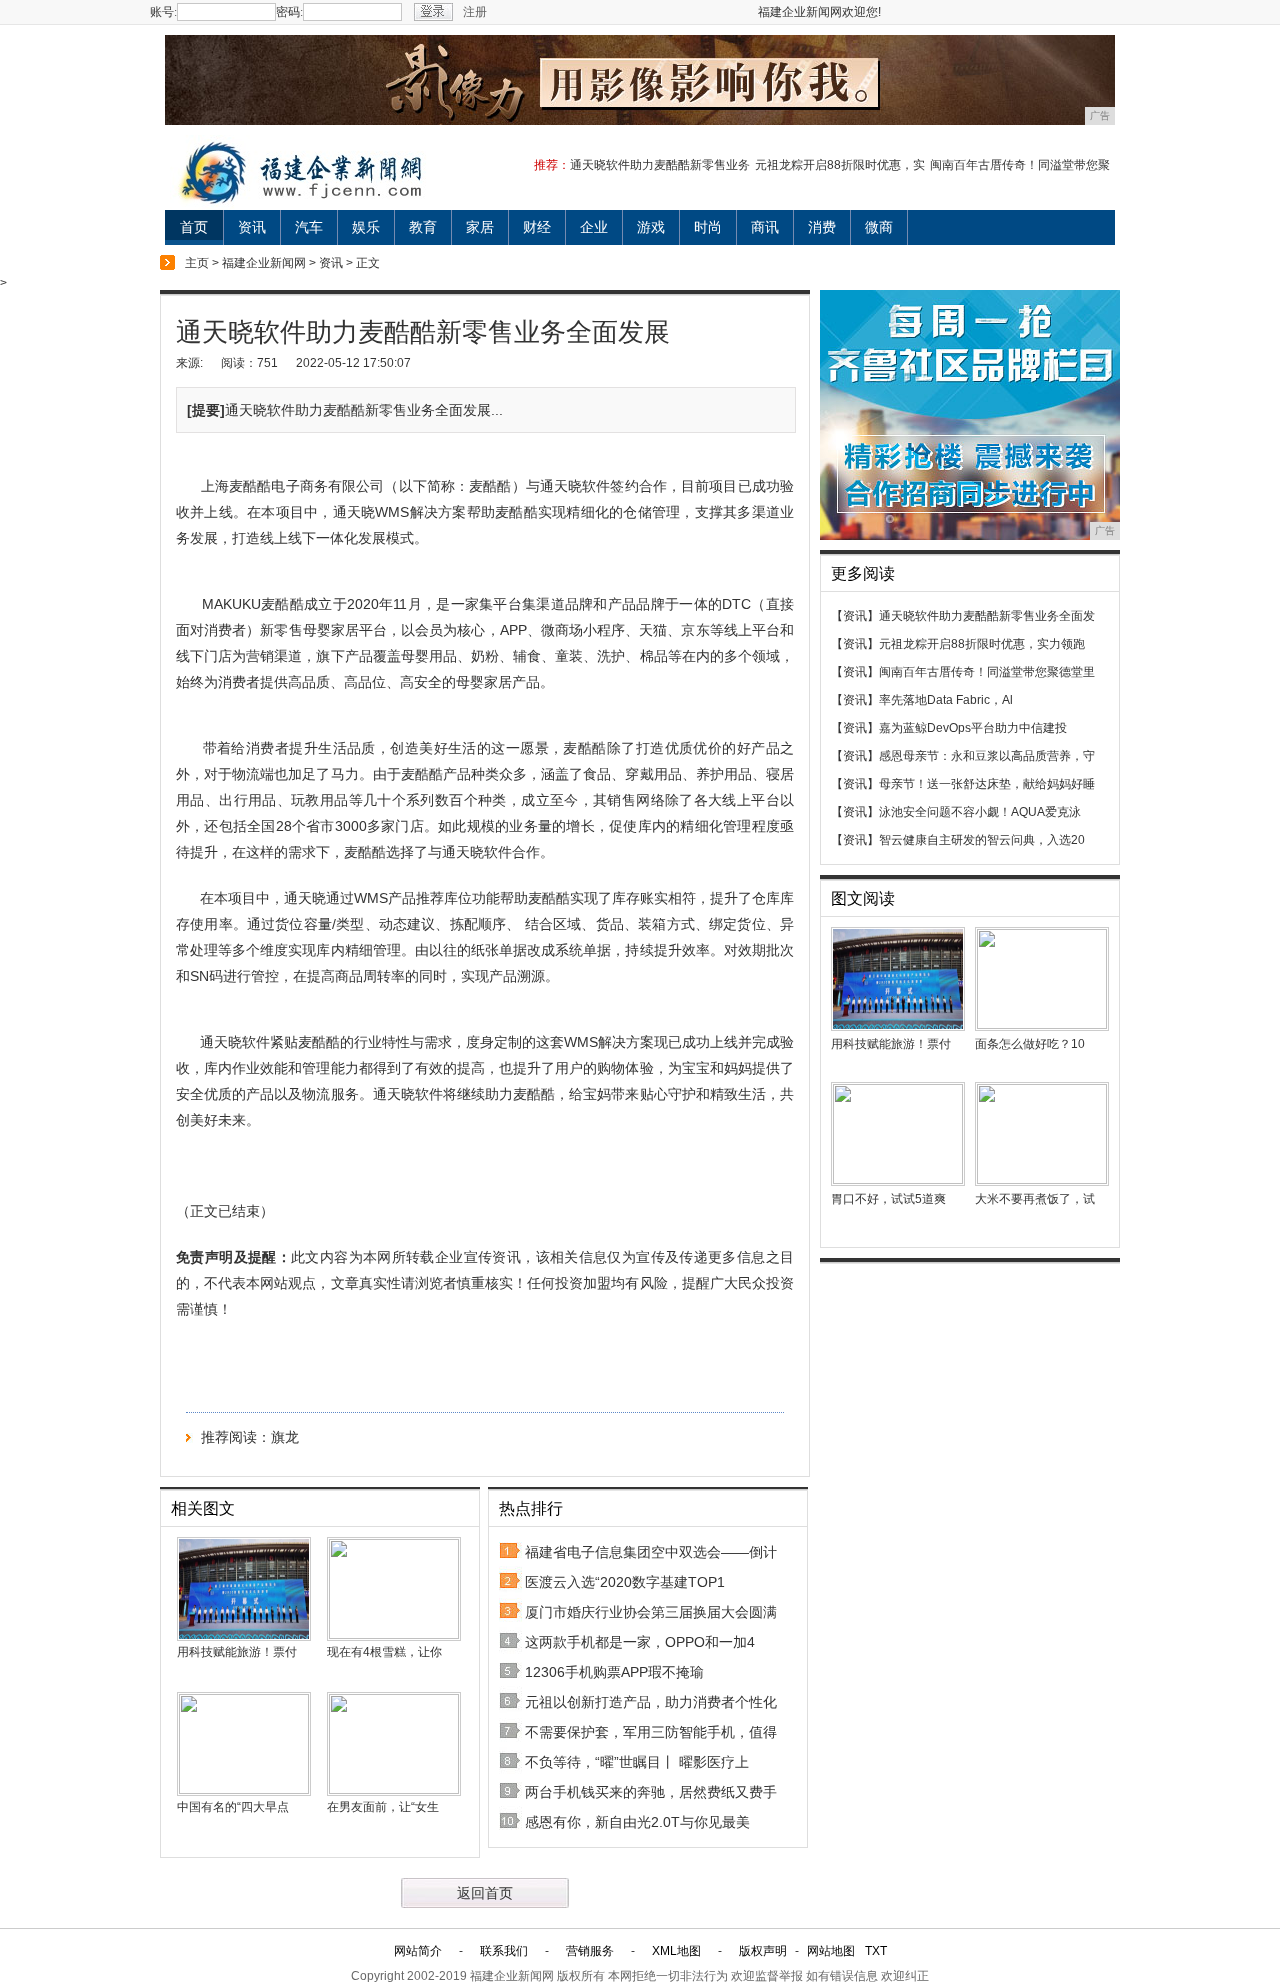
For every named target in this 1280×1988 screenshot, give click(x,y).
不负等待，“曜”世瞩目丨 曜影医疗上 (637, 1762)
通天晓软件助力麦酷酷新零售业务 (660, 165)
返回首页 (485, 1893)
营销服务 (590, 1951)
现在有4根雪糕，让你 (384, 1652)
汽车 (309, 227)
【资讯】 (855, 616)
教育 (423, 227)
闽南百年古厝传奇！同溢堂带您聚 (1020, 165)
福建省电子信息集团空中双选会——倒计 (651, 1552)
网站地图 (831, 1951)
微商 (879, 227)
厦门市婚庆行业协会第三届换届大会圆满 (651, 1612)
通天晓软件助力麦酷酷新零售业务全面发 (987, 616)
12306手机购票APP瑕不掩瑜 (614, 1672)
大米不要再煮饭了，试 (1035, 1199)
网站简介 (418, 1951)
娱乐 (366, 227)
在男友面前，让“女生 (383, 1807)
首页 (194, 227)
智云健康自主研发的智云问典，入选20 (982, 840)
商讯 (765, 227)
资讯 (252, 227)
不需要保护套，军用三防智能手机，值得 (651, 1732)
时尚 (708, 227)
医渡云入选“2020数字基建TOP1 (625, 1582)
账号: (163, 12)
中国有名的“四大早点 (233, 1807)
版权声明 (763, 1951)
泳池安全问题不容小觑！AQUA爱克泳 (980, 812)
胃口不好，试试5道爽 (888, 1199)
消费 (822, 227)
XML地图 (676, 1951)
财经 (537, 227)
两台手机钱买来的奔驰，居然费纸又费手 (651, 1792)
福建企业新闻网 (264, 263)
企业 (594, 227)
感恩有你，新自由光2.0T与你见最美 (637, 1822)
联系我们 (504, 1951)
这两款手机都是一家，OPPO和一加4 (640, 1642)
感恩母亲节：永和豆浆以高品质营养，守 (987, 756)
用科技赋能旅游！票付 (237, 1652)
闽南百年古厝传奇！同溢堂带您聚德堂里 (987, 672)
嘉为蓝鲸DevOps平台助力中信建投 (973, 728)
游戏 (651, 227)
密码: (289, 12)
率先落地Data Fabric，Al (946, 700)
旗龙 (285, 1437)
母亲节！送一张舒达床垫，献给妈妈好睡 (987, 784)
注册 (475, 12)
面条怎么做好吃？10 (1030, 1044)
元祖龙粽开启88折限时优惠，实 (840, 165)
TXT (876, 1951)
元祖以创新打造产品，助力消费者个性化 (651, 1702)
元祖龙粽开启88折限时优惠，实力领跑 (982, 644)
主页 (197, 263)
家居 (480, 227)
